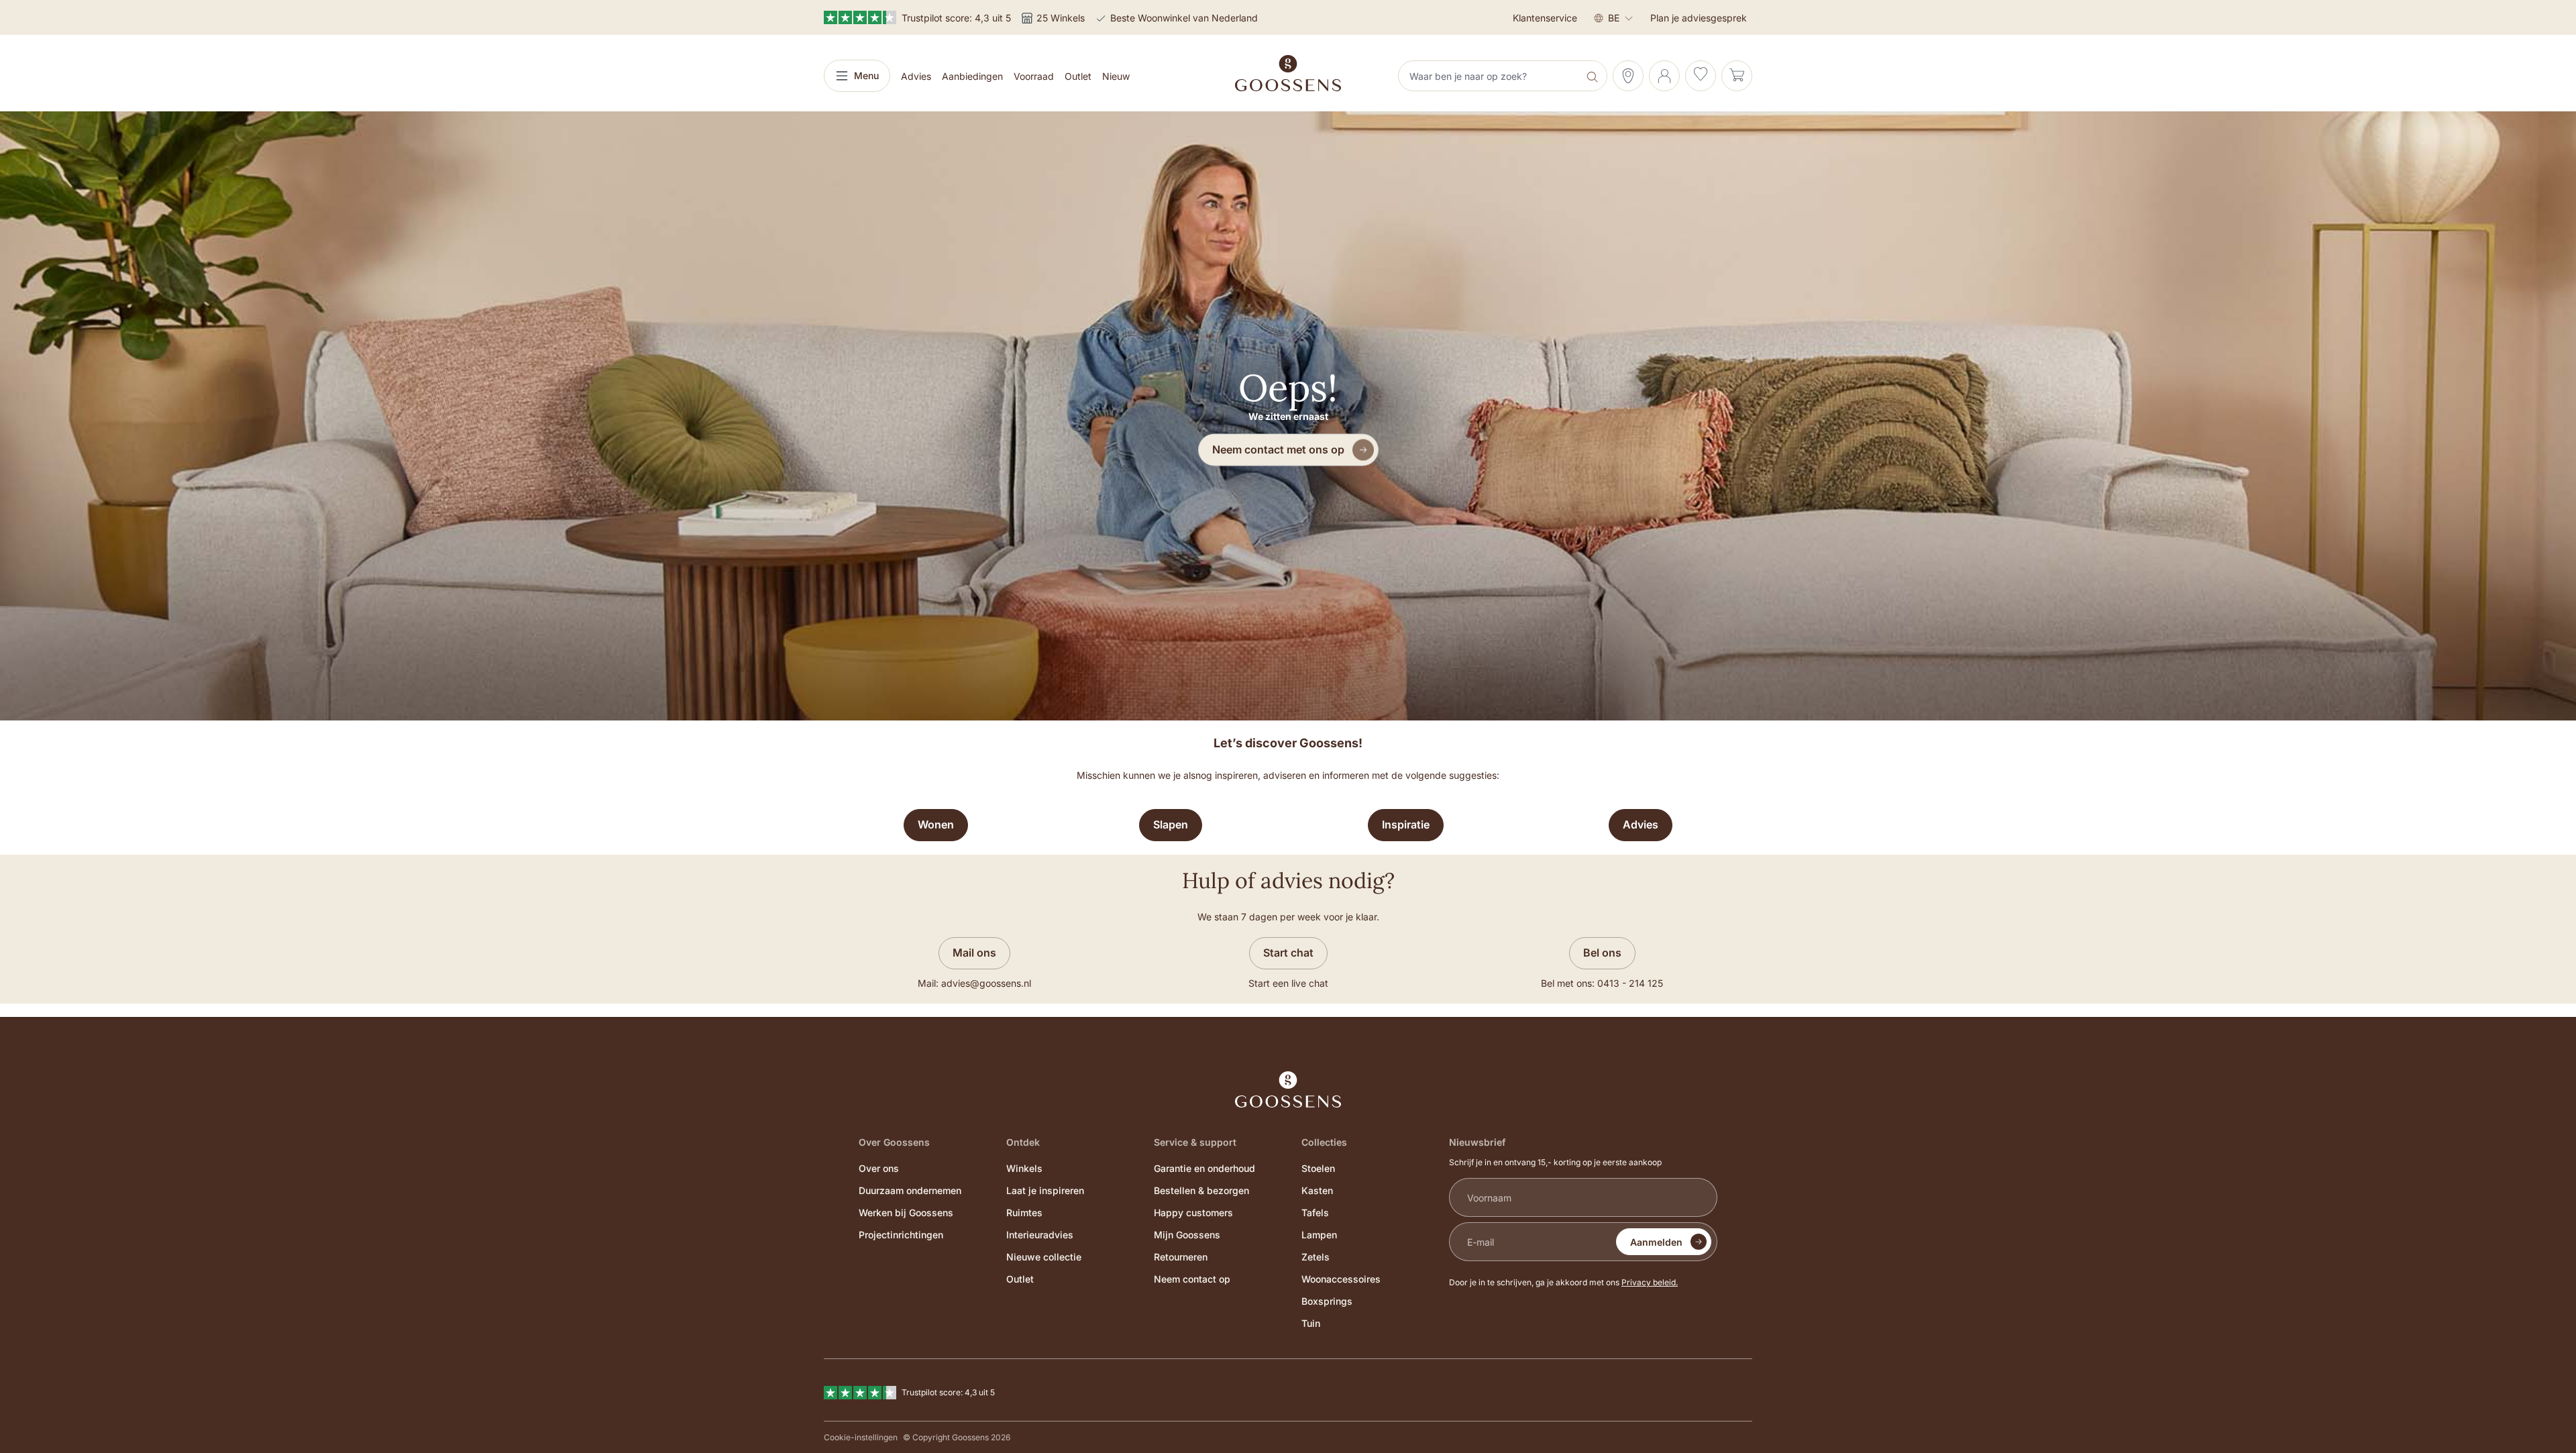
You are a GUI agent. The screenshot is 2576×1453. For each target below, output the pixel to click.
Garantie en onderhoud (1204, 1168)
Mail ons (974, 953)
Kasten (1317, 1190)
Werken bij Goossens (906, 1213)
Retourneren (1181, 1257)
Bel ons (1602, 953)
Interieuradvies (1040, 1235)
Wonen (936, 824)
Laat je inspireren (1045, 1190)
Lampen (1319, 1235)
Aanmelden (1656, 1242)
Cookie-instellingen (861, 1437)
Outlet (1020, 1279)
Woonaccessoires (1341, 1279)
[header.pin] (1628, 76)
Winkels (1024, 1168)
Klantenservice (1545, 18)
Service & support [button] (1195, 1142)
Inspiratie (1406, 824)
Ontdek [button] (1023, 1142)
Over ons (879, 1168)
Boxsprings (1327, 1301)
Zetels (1316, 1257)
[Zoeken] (1594, 76)
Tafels (1315, 1213)
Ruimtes (1024, 1213)
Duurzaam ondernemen (910, 1190)
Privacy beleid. (1650, 1282)
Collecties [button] (1324, 1142)
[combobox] (1490, 76)
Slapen (1171, 824)
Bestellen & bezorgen (1201, 1190)
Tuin (1311, 1323)
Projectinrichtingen (901, 1235)
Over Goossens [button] (894, 1142)
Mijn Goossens (1187, 1235)
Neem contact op (1192, 1279)
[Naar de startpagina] (1288, 73)
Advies (1641, 824)
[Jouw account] (1664, 76)
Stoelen (1318, 1168)
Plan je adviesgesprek (1699, 18)
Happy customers (1193, 1213)
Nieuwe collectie (1044, 1257)
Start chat (1288, 953)
